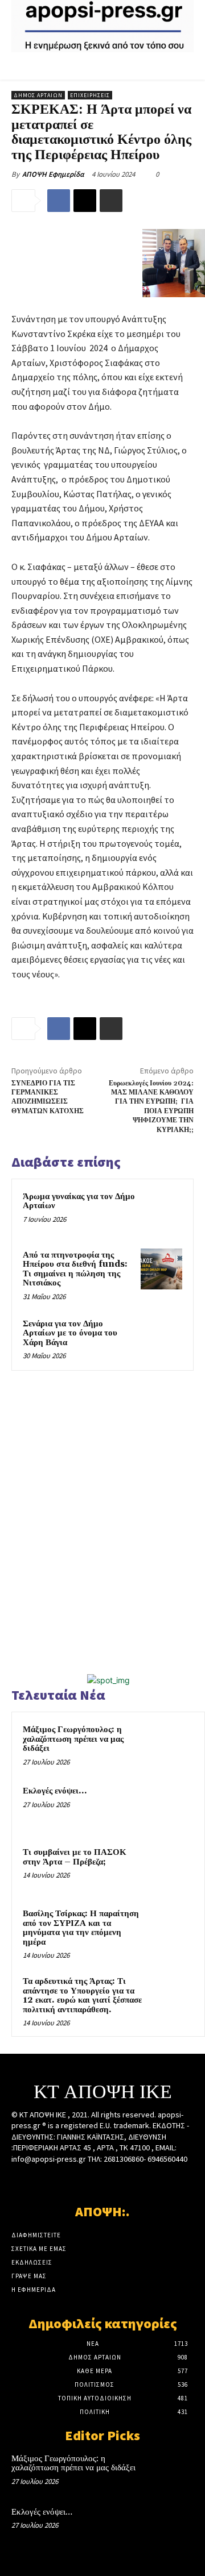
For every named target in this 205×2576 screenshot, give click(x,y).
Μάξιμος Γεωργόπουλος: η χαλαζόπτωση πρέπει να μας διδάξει (73, 1739)
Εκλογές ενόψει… (55, 1791)
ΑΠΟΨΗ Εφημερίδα (53, 174)
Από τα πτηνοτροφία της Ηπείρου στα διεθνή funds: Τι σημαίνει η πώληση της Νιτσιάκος (75, 1269)
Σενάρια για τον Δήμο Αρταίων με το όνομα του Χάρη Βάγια (70, 1333)
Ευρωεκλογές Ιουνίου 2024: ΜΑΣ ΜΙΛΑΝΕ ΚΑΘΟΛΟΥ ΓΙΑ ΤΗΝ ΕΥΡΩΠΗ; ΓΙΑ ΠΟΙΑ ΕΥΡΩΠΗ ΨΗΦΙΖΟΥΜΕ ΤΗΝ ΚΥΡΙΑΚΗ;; (151, 1107)
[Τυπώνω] (111, 201)
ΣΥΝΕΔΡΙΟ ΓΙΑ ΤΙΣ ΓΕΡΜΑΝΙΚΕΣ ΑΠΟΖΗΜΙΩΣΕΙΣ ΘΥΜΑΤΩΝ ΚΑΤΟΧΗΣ (48, 1097)
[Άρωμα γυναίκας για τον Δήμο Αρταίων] (161, 1211)
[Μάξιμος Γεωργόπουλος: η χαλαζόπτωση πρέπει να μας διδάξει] (171, 1745)
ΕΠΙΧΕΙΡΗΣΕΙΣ (90, 95)
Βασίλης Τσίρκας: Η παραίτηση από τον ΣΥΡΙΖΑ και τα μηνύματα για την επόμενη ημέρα (81, 1928)
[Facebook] (59, 201)
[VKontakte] (123, 2181)
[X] (85, 201)
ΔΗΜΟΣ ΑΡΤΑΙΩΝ (38, 95)
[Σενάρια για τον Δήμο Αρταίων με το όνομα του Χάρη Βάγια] (161, 1338)
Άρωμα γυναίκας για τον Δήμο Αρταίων (79, 1201)
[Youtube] (143, 2181)
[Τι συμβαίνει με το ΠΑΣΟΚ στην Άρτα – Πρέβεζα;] (171, 1868)
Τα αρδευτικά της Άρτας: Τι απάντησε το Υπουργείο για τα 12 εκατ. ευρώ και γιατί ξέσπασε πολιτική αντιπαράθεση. (82, 1996)
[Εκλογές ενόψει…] (171, 1807)
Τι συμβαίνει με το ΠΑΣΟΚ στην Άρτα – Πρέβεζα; (75, 1857)
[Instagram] (82, 2181)
